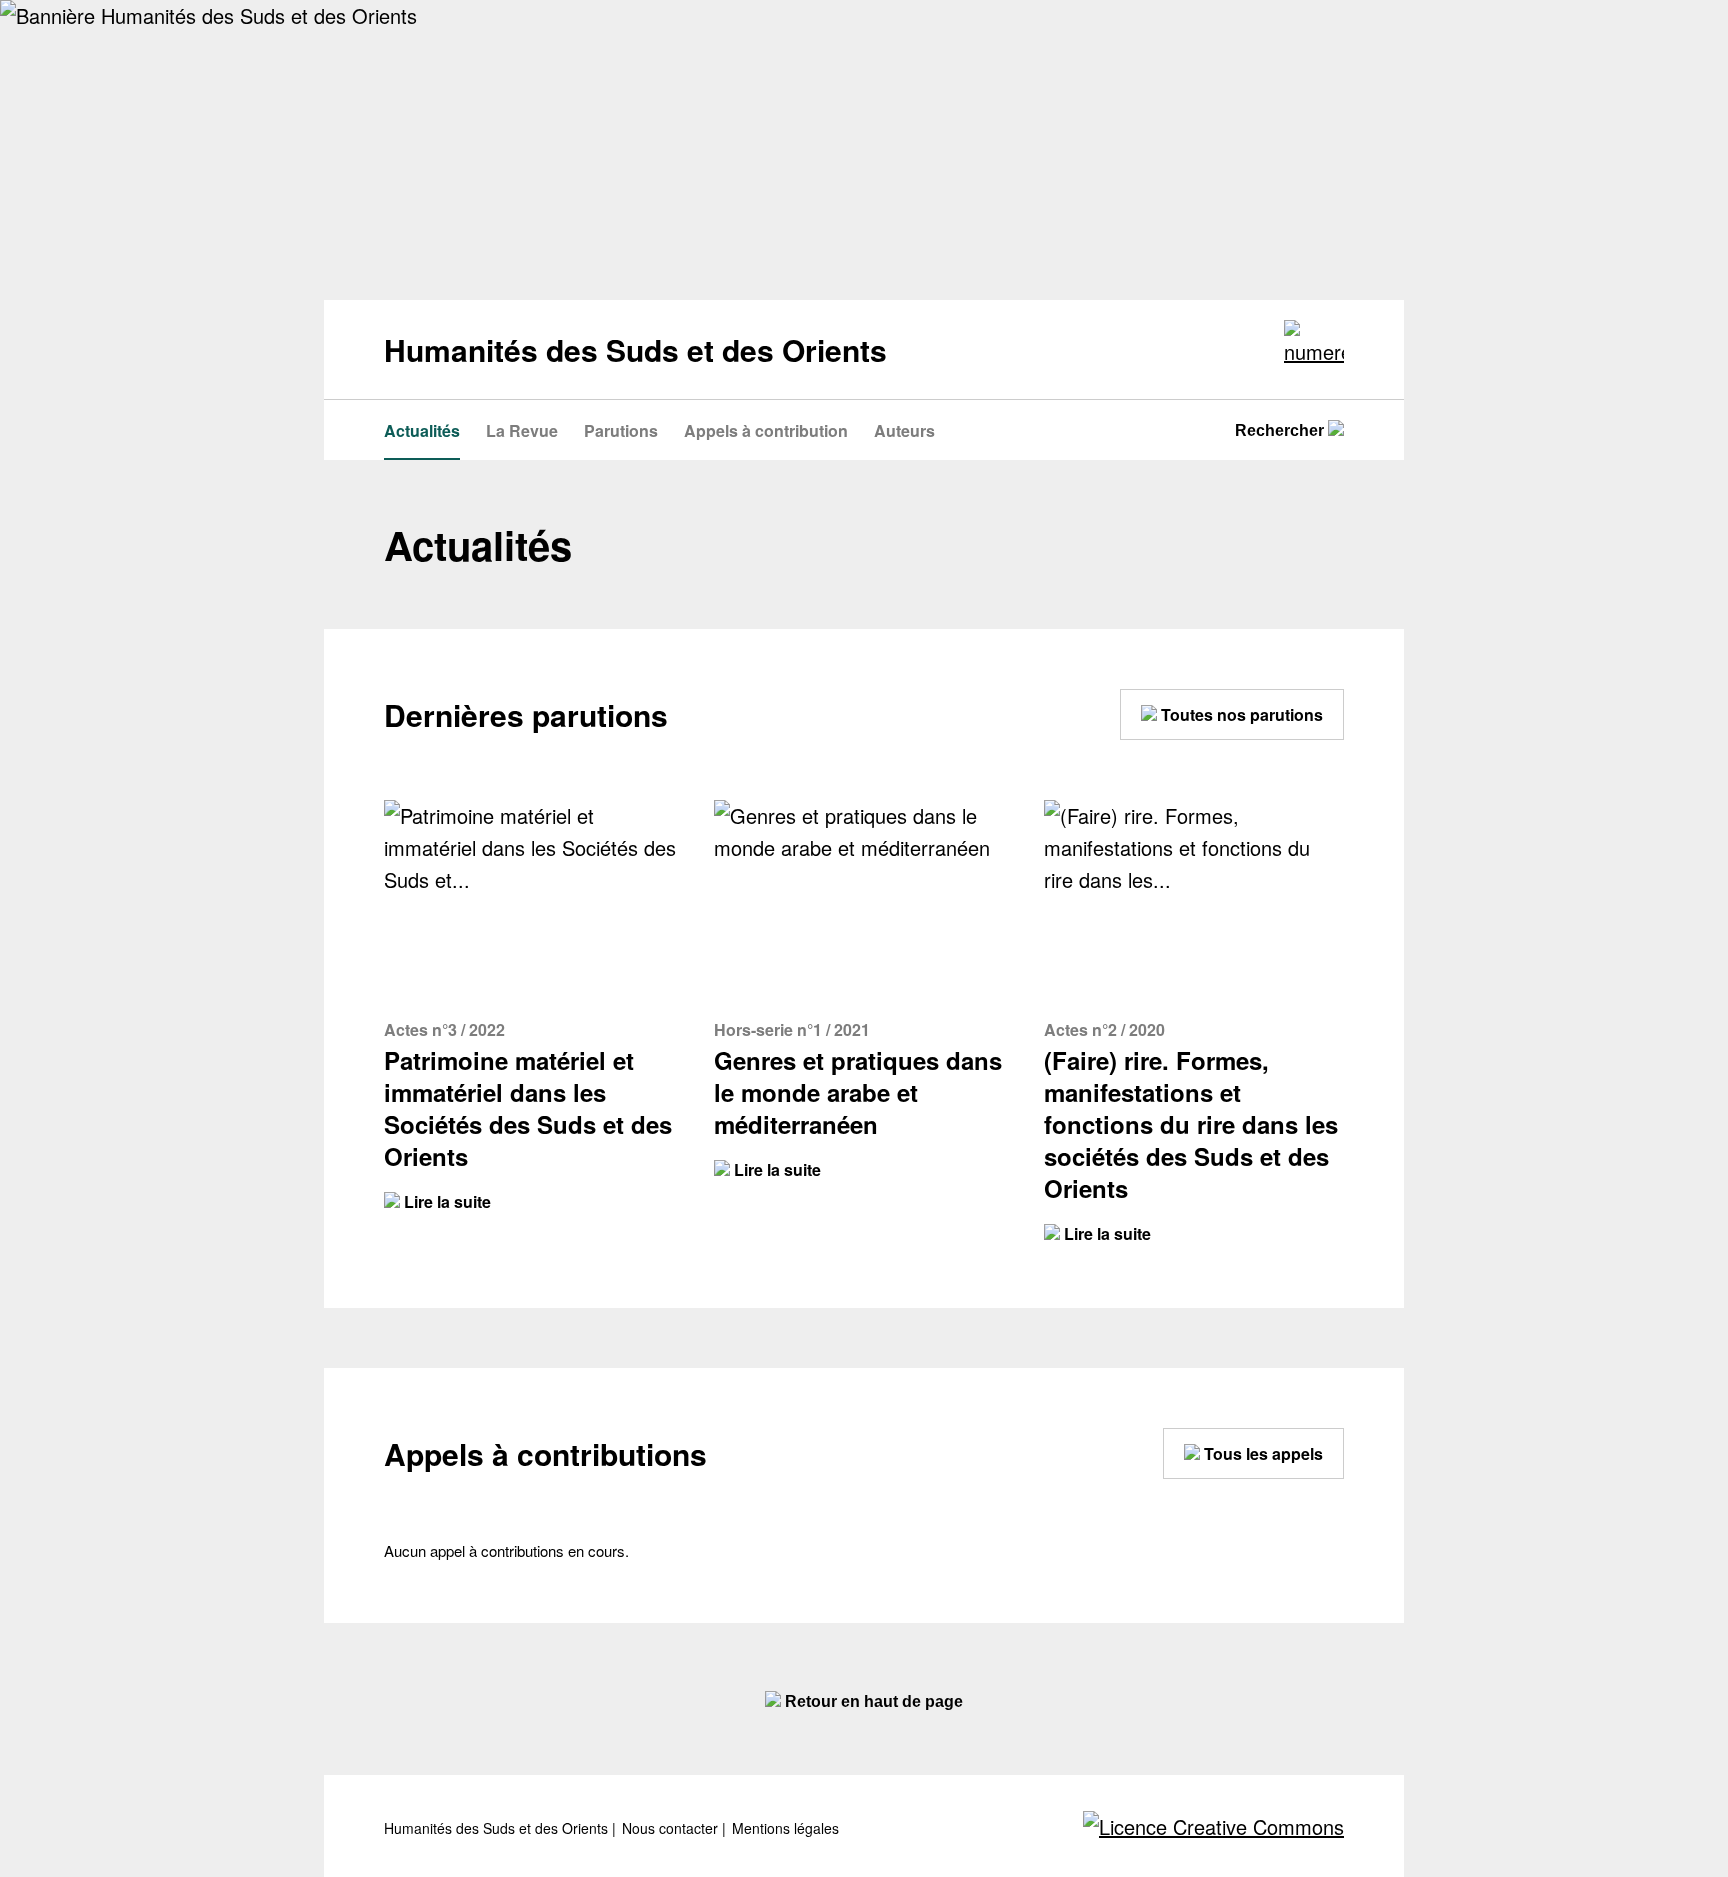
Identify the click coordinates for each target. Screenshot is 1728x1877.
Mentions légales (785, 1828)
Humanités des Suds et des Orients (498, 1828)
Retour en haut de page (872, 1701)
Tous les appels (1261, 1453)
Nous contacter (672, 1828)
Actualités (422, 430)
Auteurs (904, 430)
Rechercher (1281, 430)
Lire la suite (445, 1201)
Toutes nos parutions (1240, 714)
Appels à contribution (766, 430)
